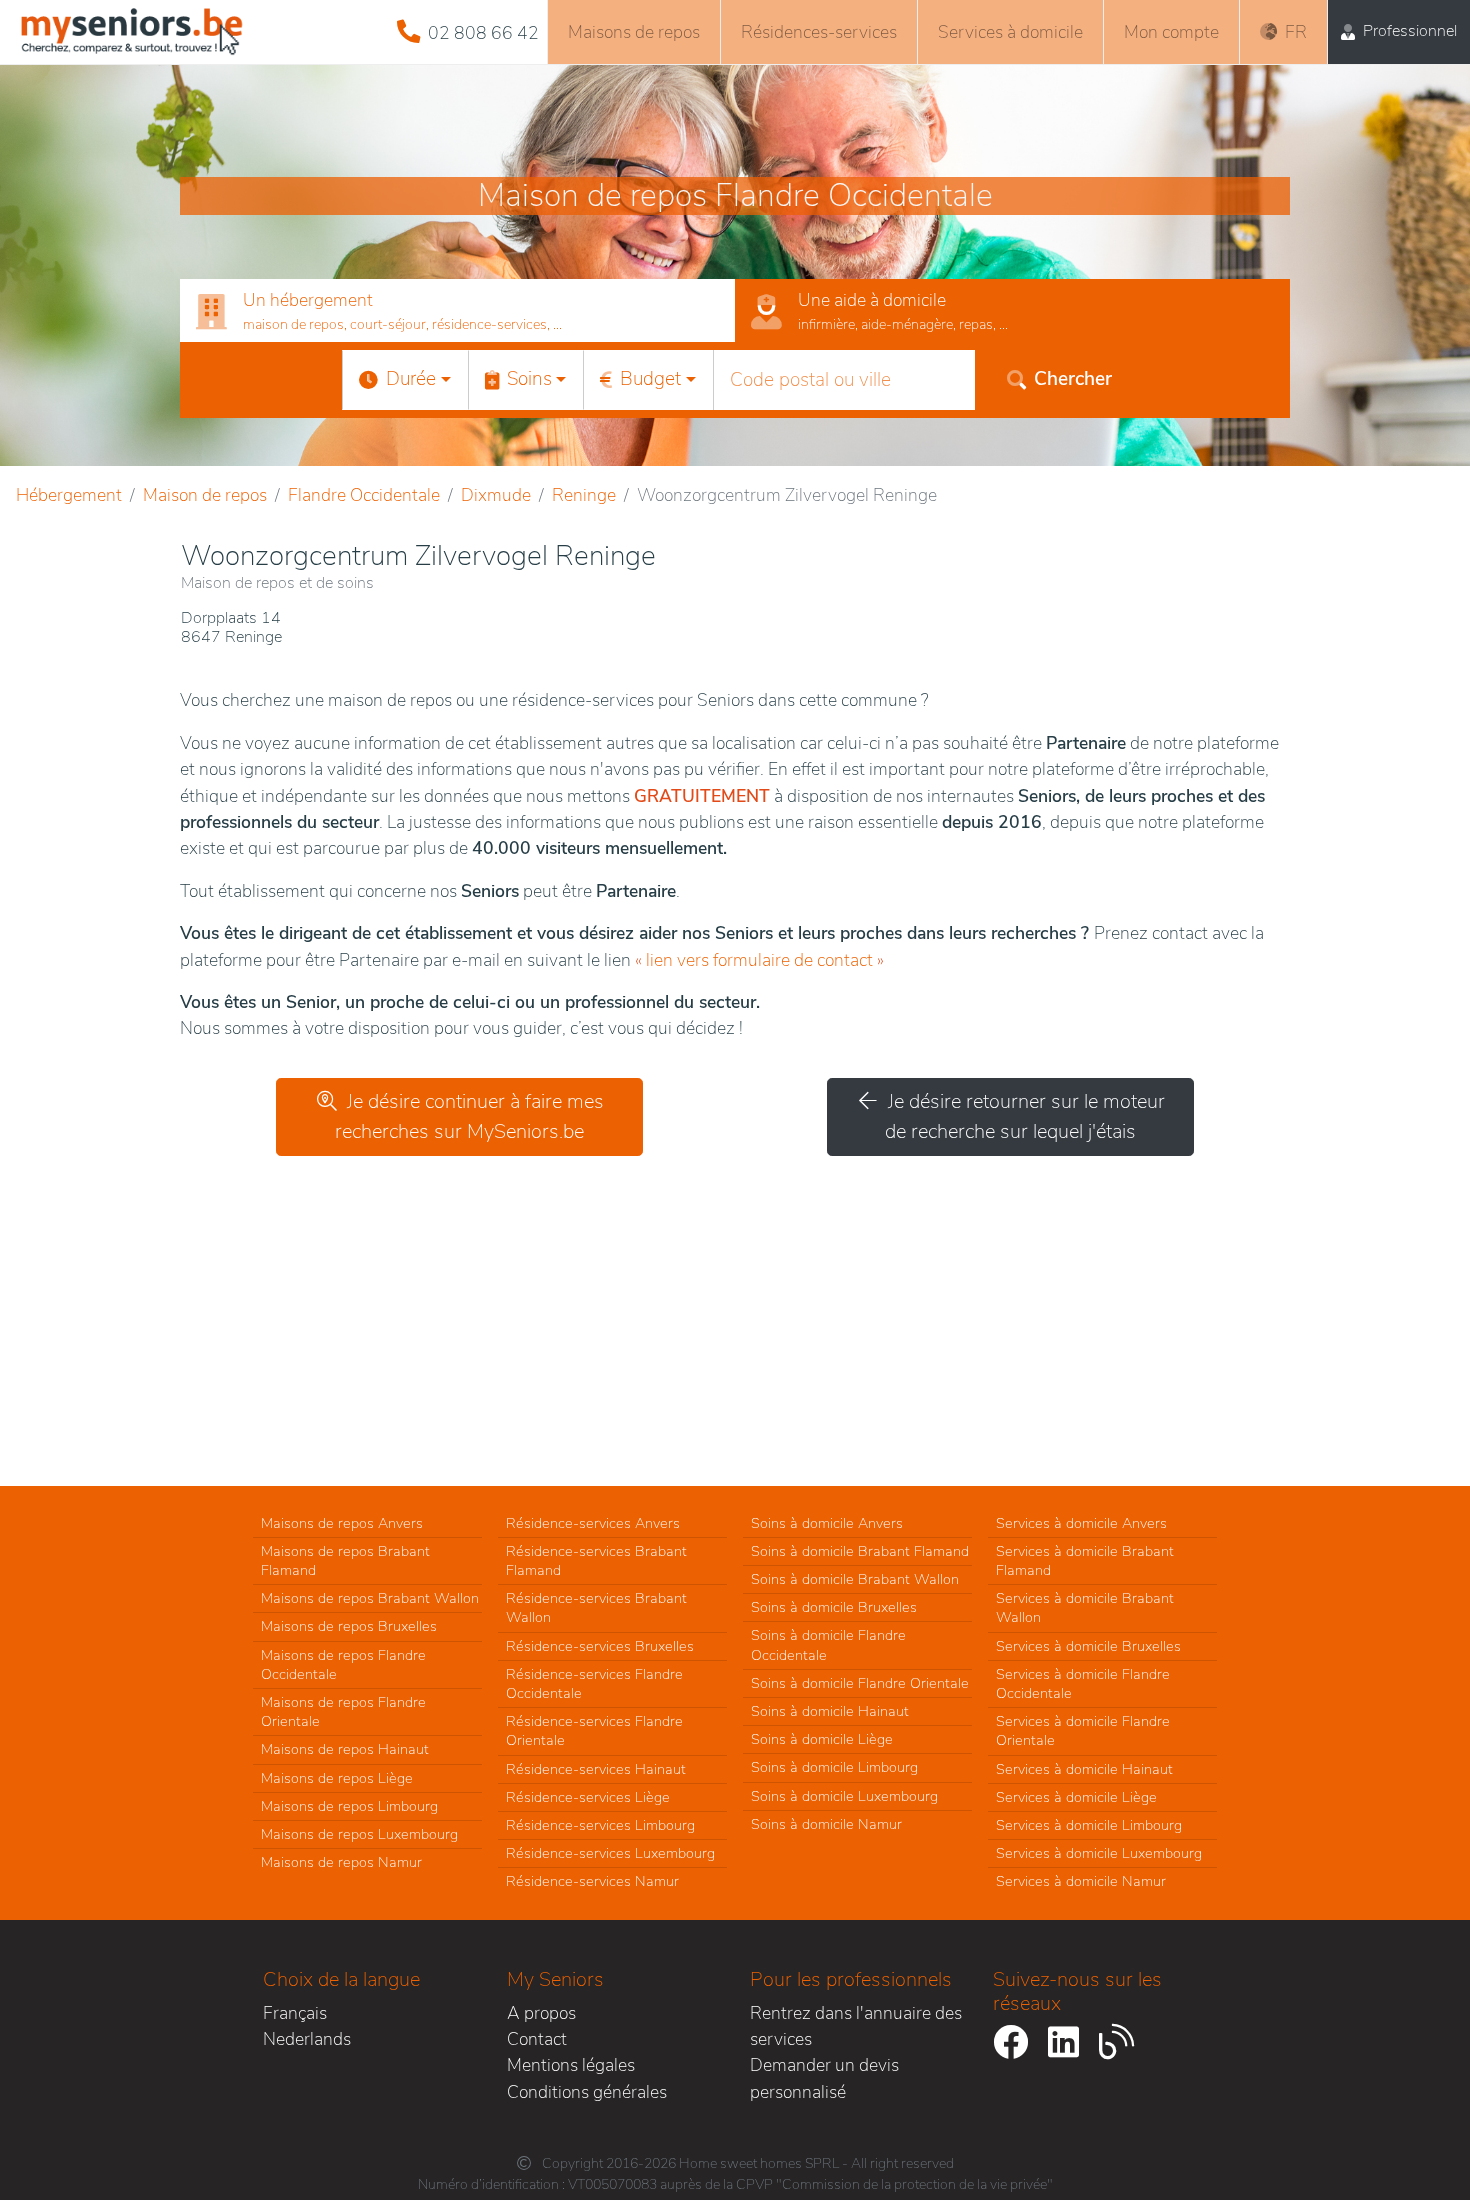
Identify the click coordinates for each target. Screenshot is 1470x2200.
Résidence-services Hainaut (596, 1769)
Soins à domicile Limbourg (834, 1767)
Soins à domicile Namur (826, 1824)
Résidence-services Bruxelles (600, 1646)
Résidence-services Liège (588, 1797)
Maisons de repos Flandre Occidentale (343, 1664)
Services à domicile (1010, 32)
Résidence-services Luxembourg (610, 1853)
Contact (537, 2039)
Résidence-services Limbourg (600, 1825)
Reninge (584, 495)
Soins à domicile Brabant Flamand (860, 1551)
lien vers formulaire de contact (759, 960)
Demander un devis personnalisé (824, 2078)
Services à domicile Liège (1076, 1797)
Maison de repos (205, 495)
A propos (541, 2013)
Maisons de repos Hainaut (345, 1749)
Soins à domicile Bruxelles (834, 1607)
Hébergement (69, 495)
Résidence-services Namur (592, 1881)
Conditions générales (587, 2092)
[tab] (457, 311)
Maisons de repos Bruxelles (349, 1626)
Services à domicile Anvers (1081, 1523)
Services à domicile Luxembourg (1099, 1853)
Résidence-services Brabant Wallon (596, 1607)
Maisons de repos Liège (337, 1778)
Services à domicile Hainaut (1084, 1769)
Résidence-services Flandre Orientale (594, 1730)
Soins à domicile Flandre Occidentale (828, 1644)
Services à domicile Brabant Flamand (1085, 1560)
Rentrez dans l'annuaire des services (856, 2026)
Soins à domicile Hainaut (830, 1711)
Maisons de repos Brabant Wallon (370, 1598)
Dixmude (496, 495)
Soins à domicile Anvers (827, 1523)
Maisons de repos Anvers (342, 1523)
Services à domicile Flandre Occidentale (1083, 1683)
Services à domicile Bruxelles (1088, 1646)
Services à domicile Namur (1081, 1881)
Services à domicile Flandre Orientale (1083, 1730)
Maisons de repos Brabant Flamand (345, 1560)
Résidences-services (819, 32)
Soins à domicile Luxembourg (844, 1796)
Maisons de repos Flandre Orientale (343, 1711)
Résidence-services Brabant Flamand (596, 1560)
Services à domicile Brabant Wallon (1085, 1607)
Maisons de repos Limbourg (349, 1806)
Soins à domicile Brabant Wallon (855, 1579)
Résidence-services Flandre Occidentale (594, 1683)
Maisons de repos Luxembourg (359, 1834)
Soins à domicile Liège (822, 1739)
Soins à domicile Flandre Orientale (860, 1683)
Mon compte (1171, 32)
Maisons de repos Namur (341, 1862)
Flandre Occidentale (364, 495)
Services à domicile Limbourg (1089, 1825)
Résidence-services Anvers (593, 1523)
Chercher (1073, 379)
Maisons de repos (634, 32)
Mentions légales (571, 2065)
